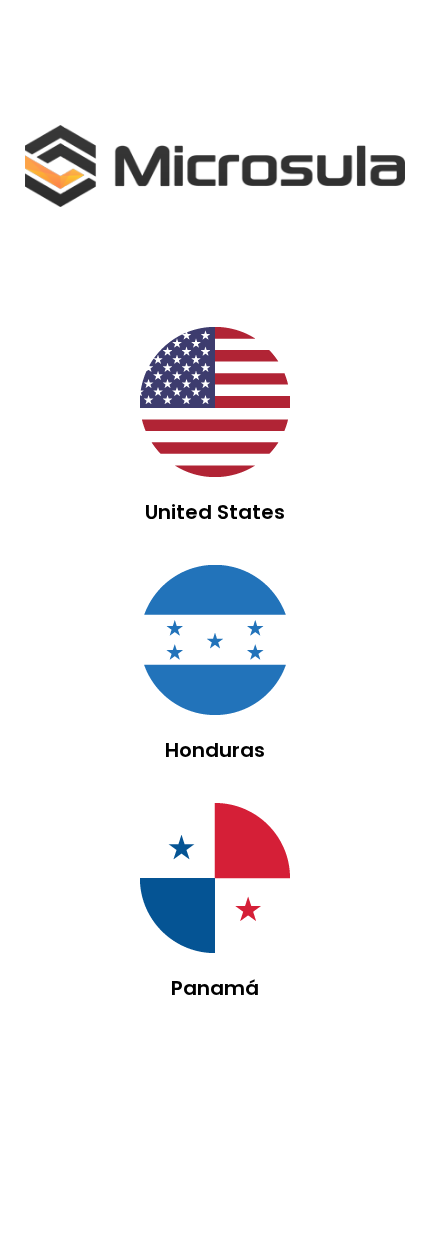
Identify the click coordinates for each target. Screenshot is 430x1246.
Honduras (215, 750)
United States (215, 512)
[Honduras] (215, 640)
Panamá (215, 988)
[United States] (215, 402)
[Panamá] (215, 878)
